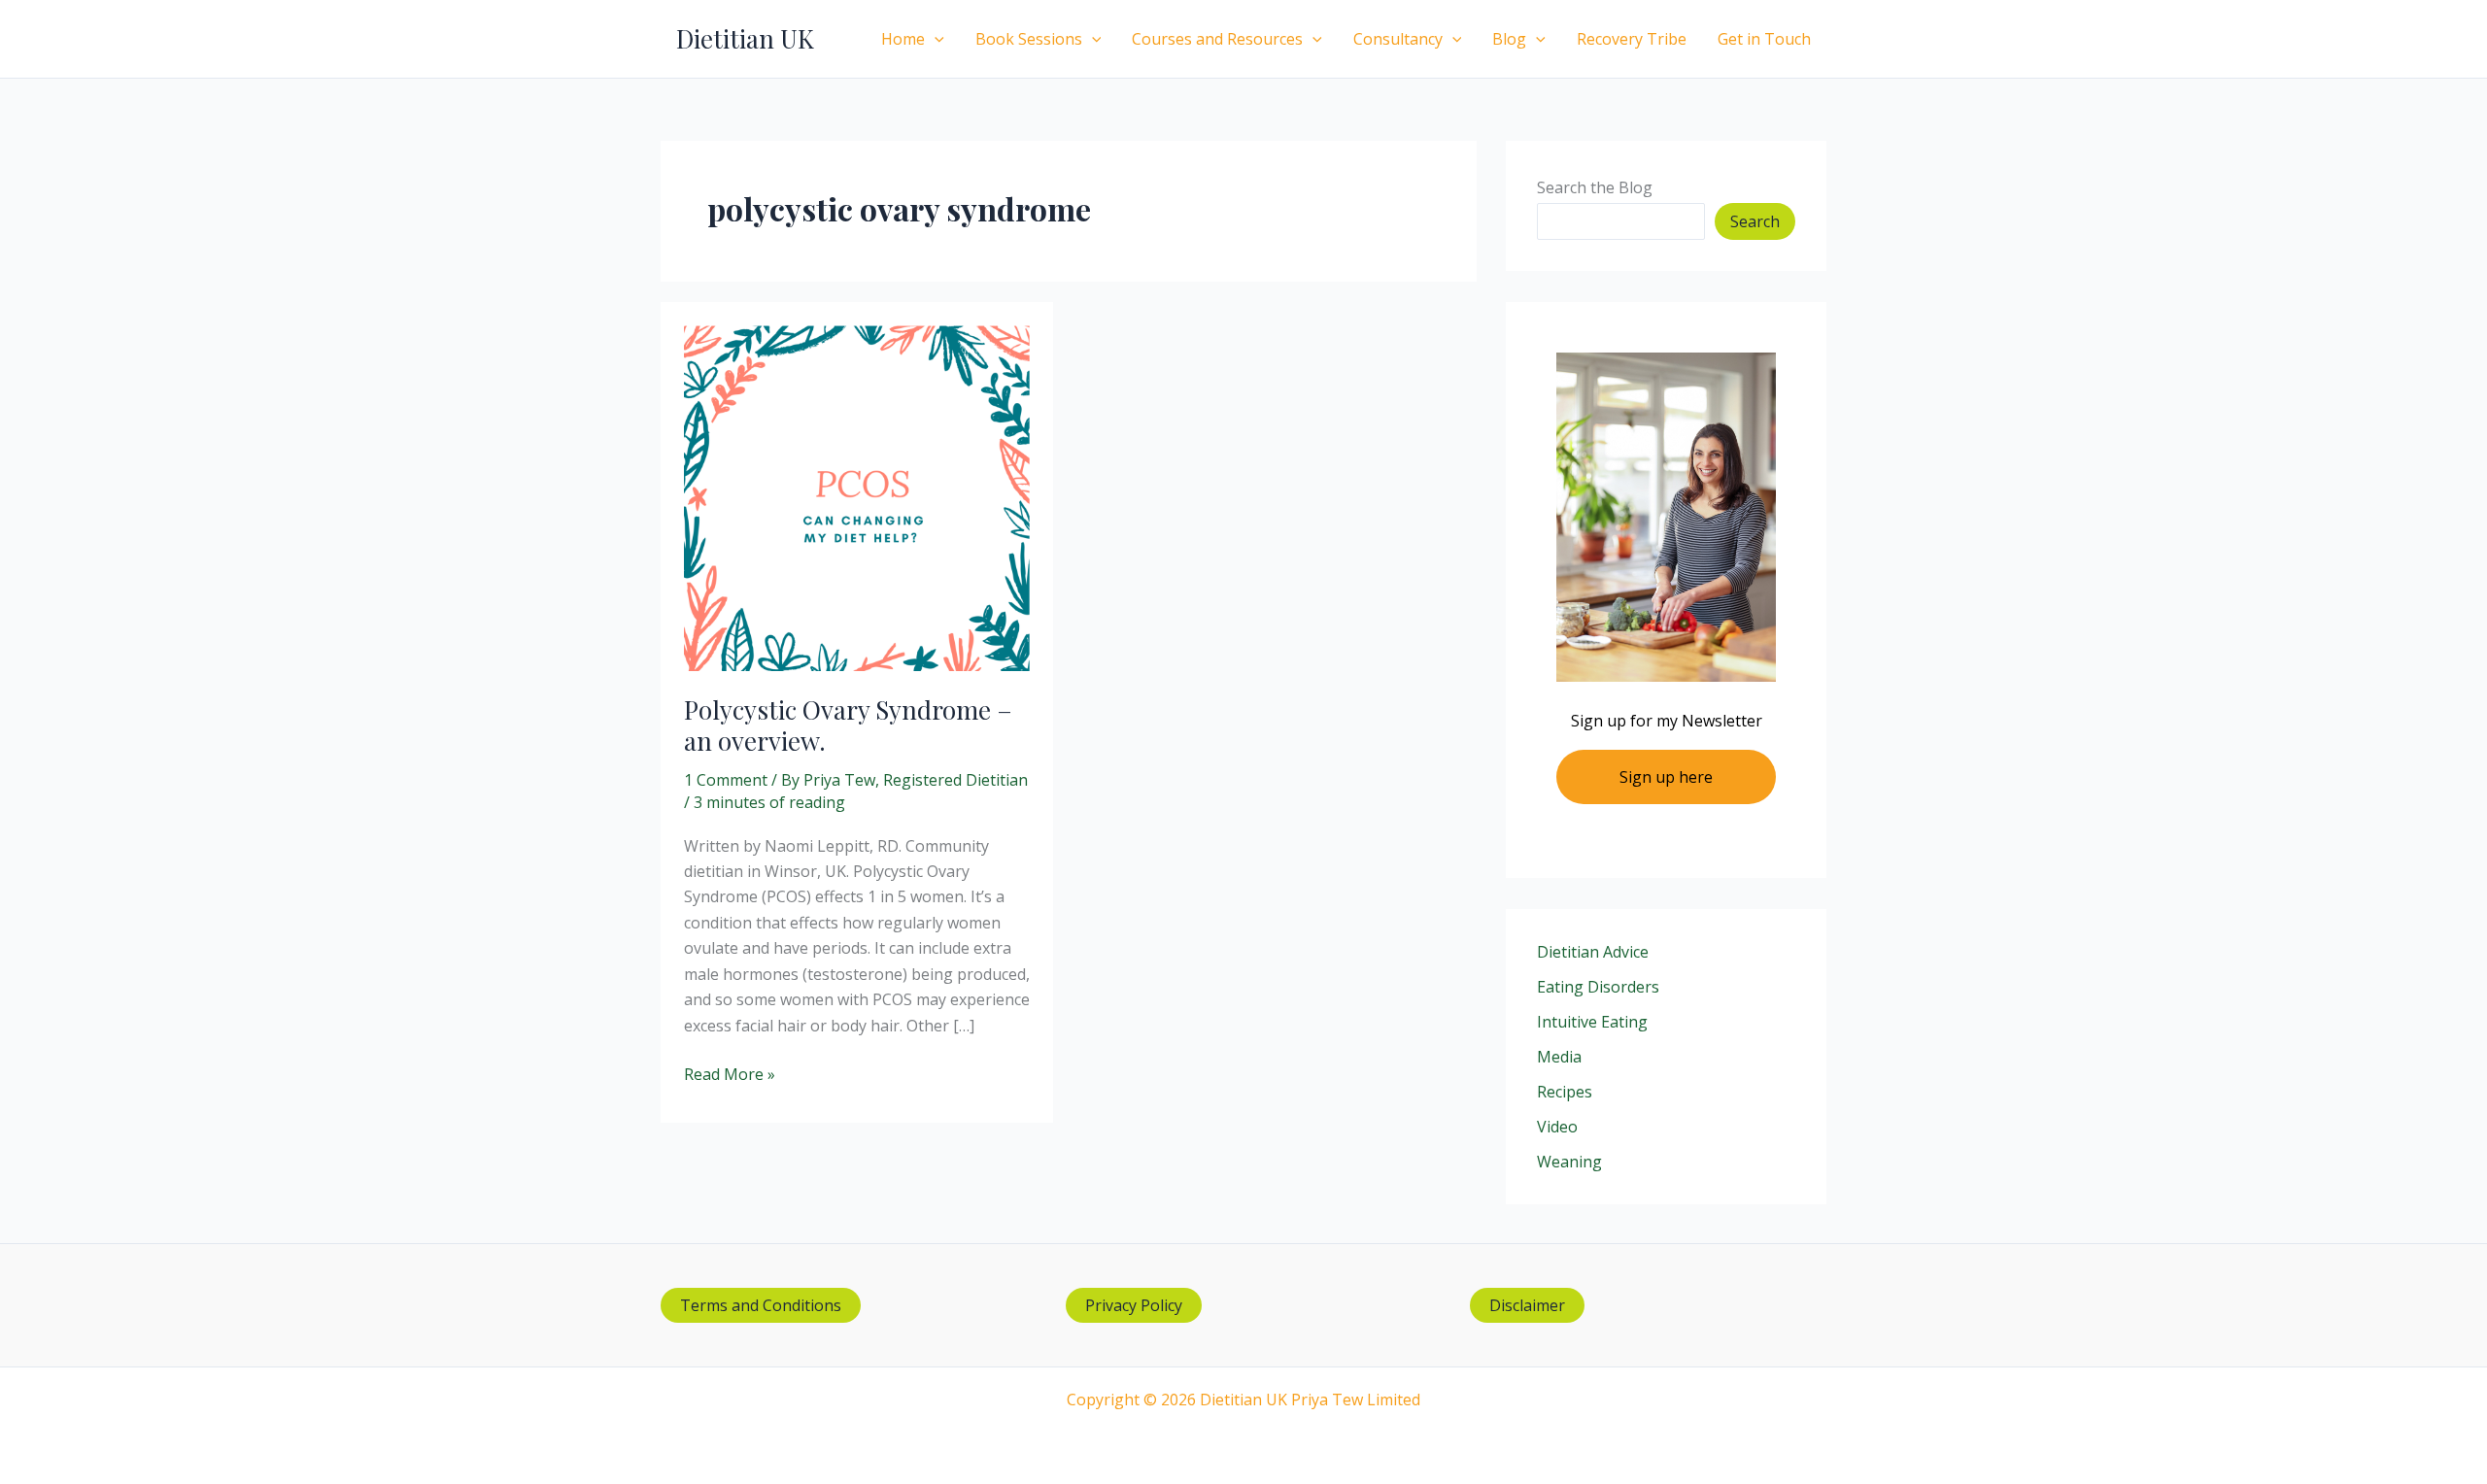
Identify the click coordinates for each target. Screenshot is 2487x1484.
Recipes (1565, 1092)
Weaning (1569, 1162)
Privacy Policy (1134, 1305)
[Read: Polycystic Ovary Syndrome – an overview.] (857, 496)
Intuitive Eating (1592, 1022)
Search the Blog (1595, 187)
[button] (935, 39)
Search (1755, 221)
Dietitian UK (745, 38)
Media (1559, 1057)
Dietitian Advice (1593, 952)
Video (1557, 1127)
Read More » (730, 1075)
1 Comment (726, 780)
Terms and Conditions (761, 1305)
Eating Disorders (1598, 987)
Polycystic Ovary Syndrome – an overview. (848, 725)
